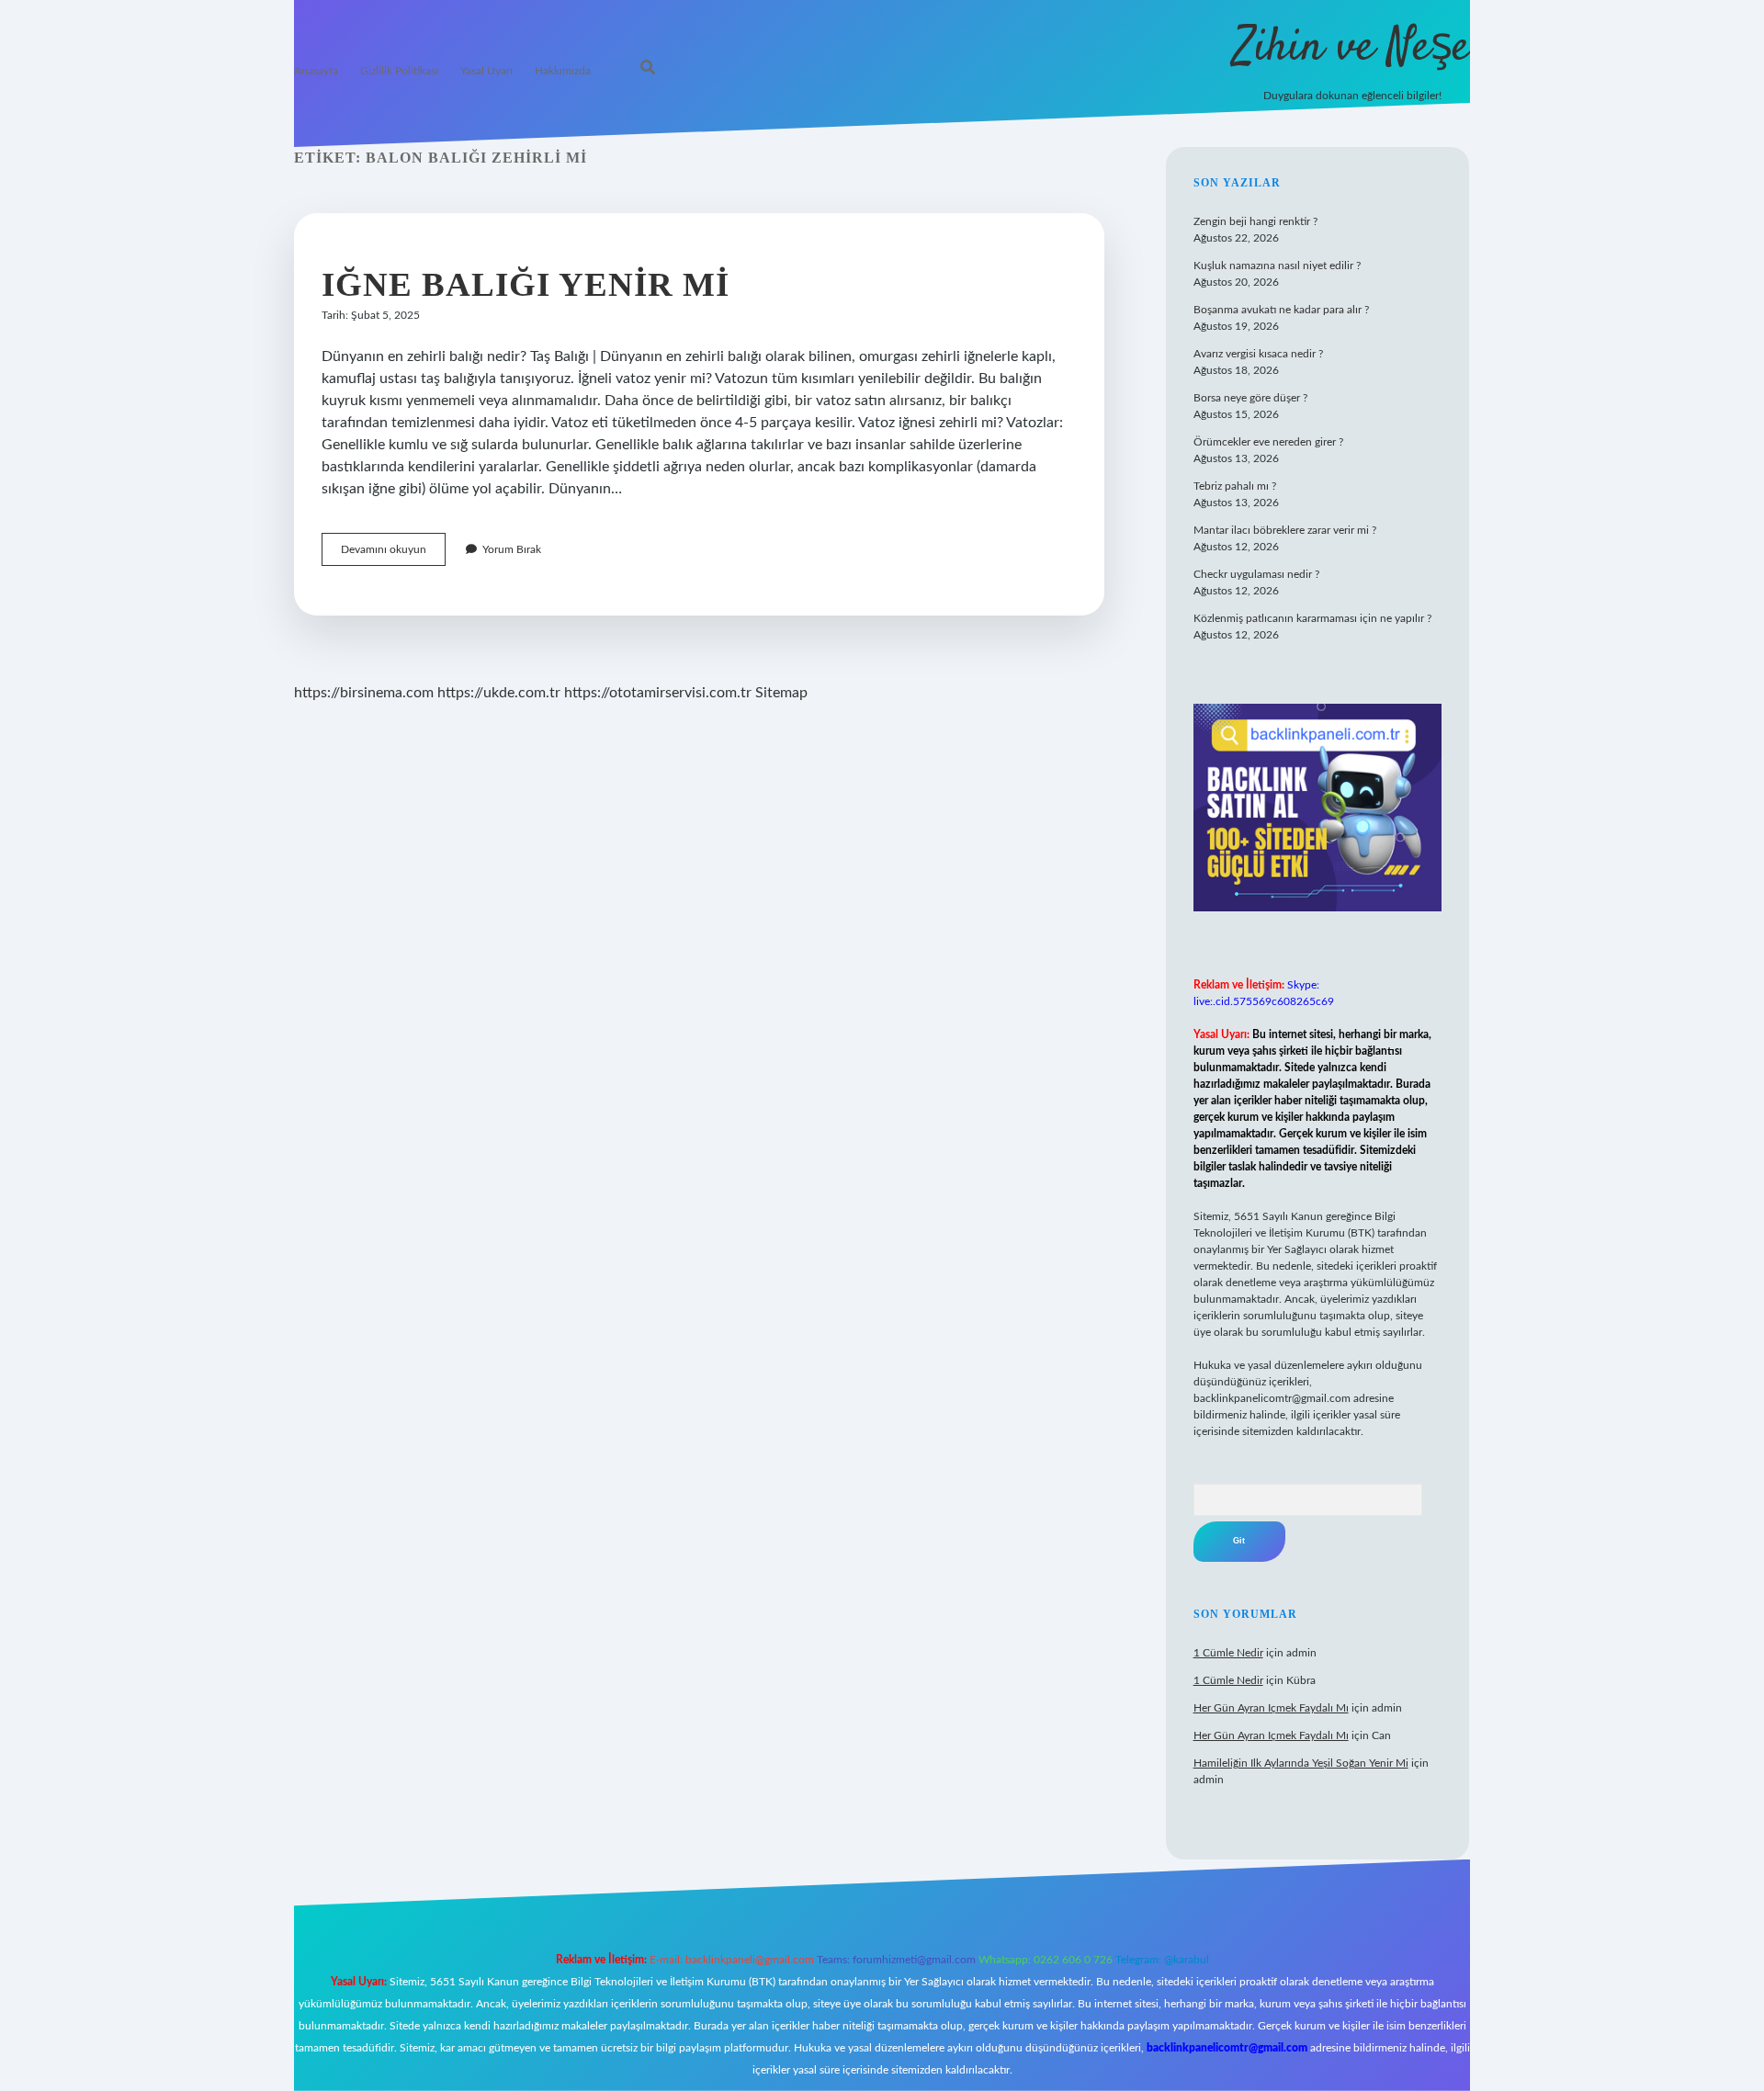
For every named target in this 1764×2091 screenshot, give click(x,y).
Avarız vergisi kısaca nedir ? (1258, 354)
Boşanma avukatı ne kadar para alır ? (1281, 310)
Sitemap (781, 693)
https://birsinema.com (364, 693)
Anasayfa (316, 71)
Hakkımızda (563, 71)
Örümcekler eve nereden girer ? (1268, 442)
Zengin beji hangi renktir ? (1255, 221)
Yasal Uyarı (486, 71)
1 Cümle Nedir (1228, 1653)
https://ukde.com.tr (499, 693)
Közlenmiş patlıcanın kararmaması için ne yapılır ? (1312, 618)
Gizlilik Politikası (399, 71)
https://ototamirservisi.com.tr (658, 693)
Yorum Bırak (512, 549)
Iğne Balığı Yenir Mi (526, 284)
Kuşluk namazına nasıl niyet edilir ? (1277, 266)
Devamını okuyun (393, 554)
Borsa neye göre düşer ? (1250, 398)
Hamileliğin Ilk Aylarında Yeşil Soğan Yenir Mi (1301, 1763)
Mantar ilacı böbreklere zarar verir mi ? (1285, 530)
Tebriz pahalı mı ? (1235, 486)
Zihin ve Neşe (1352, 48)
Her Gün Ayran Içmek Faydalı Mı (1271, 1708)
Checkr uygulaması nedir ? (1256, 574)
